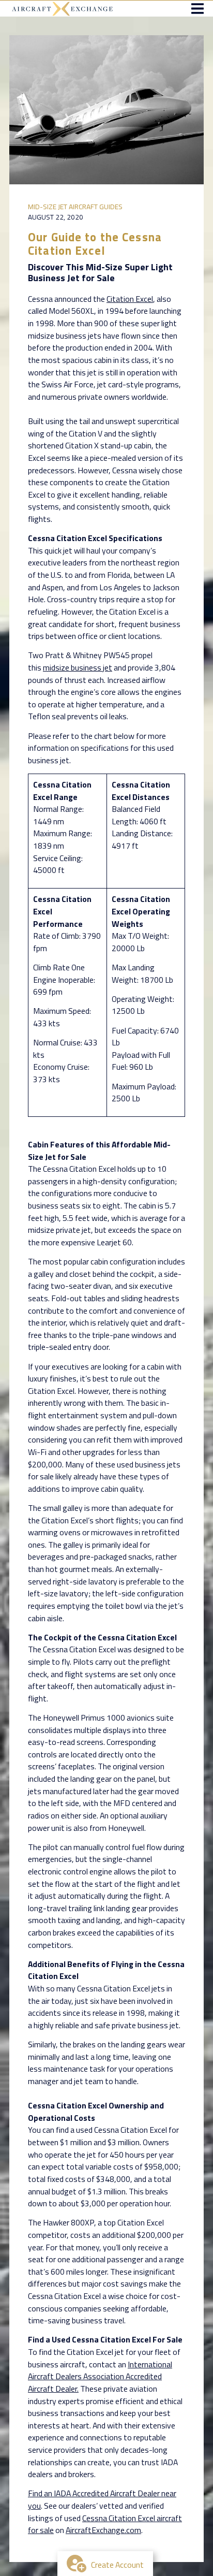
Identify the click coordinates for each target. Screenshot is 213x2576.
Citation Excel (130, 299)
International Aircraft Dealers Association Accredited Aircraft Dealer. (100, 2376)
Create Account (117, 2565)
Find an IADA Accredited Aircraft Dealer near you (102, 2499)
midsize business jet (78, 667)
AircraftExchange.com (103, 2530)
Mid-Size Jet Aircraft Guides (75, 207)
